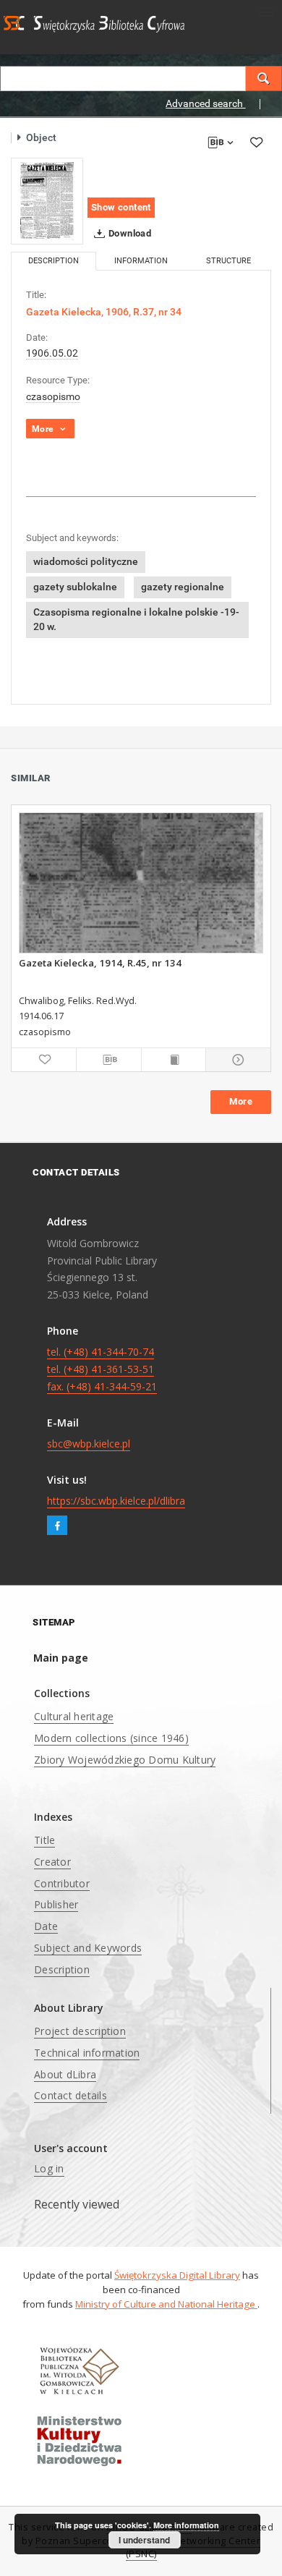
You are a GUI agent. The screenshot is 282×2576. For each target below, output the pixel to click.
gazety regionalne (183, 587)
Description (62, 1969)
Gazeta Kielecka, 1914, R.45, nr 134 (100, 963)
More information (186, 2525)
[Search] (264, 78)
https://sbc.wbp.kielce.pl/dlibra (116, 1501)
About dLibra (65, 2074)
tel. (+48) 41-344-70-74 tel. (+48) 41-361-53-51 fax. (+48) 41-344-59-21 (102, 1369)
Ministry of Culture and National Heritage (166, 2304)
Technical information (87, 2053)
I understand (144, 2540)
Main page (61, 1658)
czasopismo (53, 396)
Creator (52, 1862)
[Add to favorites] (256, 142)
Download (129, 233)
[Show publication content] (174, 1060)
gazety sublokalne (75, 587)
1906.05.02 (52, 353)
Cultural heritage (74, 1716)
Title (44, 1840)
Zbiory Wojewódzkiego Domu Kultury (125, 1760)
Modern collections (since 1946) (111, 1738)
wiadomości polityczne (86, 561)
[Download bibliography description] (109, 1060)
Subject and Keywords (88, 1948)
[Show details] (236, 1060)
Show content (121, 207)
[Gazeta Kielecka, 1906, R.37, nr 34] (47, 201)
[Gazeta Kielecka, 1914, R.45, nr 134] (141, 883)
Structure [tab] (228, 261)
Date (46, 1926)
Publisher (56, 1904)
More (241, 1101)
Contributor (62, 1883)
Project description (80, 2031)
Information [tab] (141, 261)
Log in (49, 2168)
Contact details (70, 2095)
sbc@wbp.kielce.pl (89, 1444)
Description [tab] (54, 261)
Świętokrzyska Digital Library (177, 2275)
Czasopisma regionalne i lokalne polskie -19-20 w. (136, 619)
